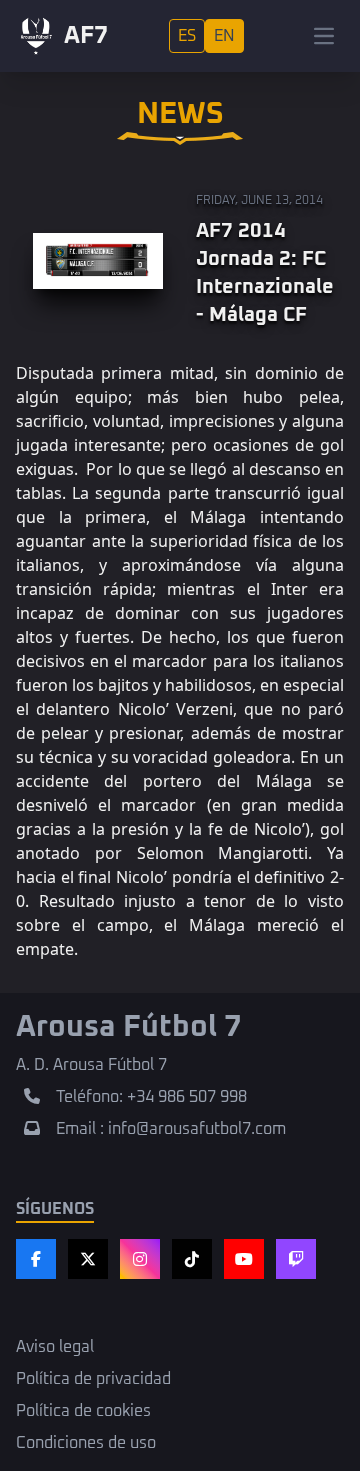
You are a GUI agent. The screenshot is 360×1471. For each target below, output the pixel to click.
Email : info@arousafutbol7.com (171, 1129)
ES (187, 36)
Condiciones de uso (86, 1443)
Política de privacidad (93, 1379)
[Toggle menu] (324, 36)
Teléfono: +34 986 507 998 (151, 1097)
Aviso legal (55, 1347)
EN (224, 36)
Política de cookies (83, 1411)
